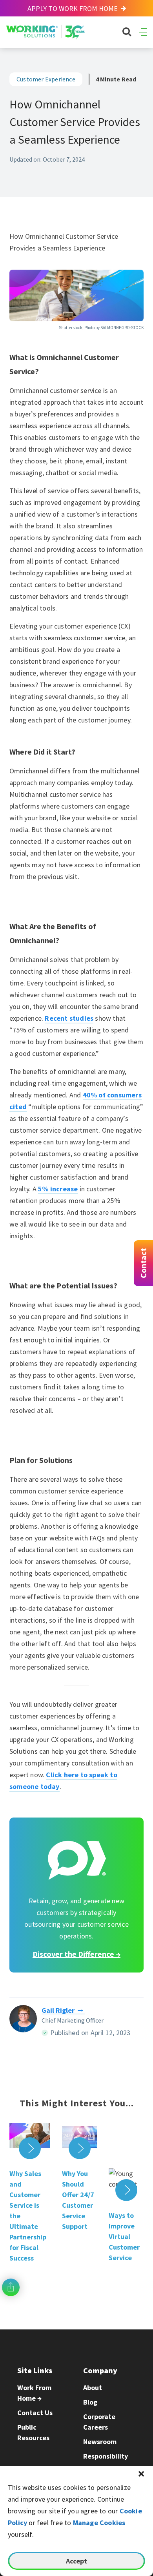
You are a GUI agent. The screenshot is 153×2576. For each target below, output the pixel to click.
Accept (76, 2561)
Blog (90, 2402)
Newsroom (100, 2442)
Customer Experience (46, 79)
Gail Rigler (58, 2010)
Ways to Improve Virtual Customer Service (124, 2236)
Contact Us (35, 2413)
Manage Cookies (99, 2523)
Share (11, 2287)
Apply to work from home (73, 8)
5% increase (58, 1189)
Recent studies (69, 1018)
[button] (141, 2474)
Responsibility (106, 2456)
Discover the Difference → (76, 1954)
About (93, 2388)
